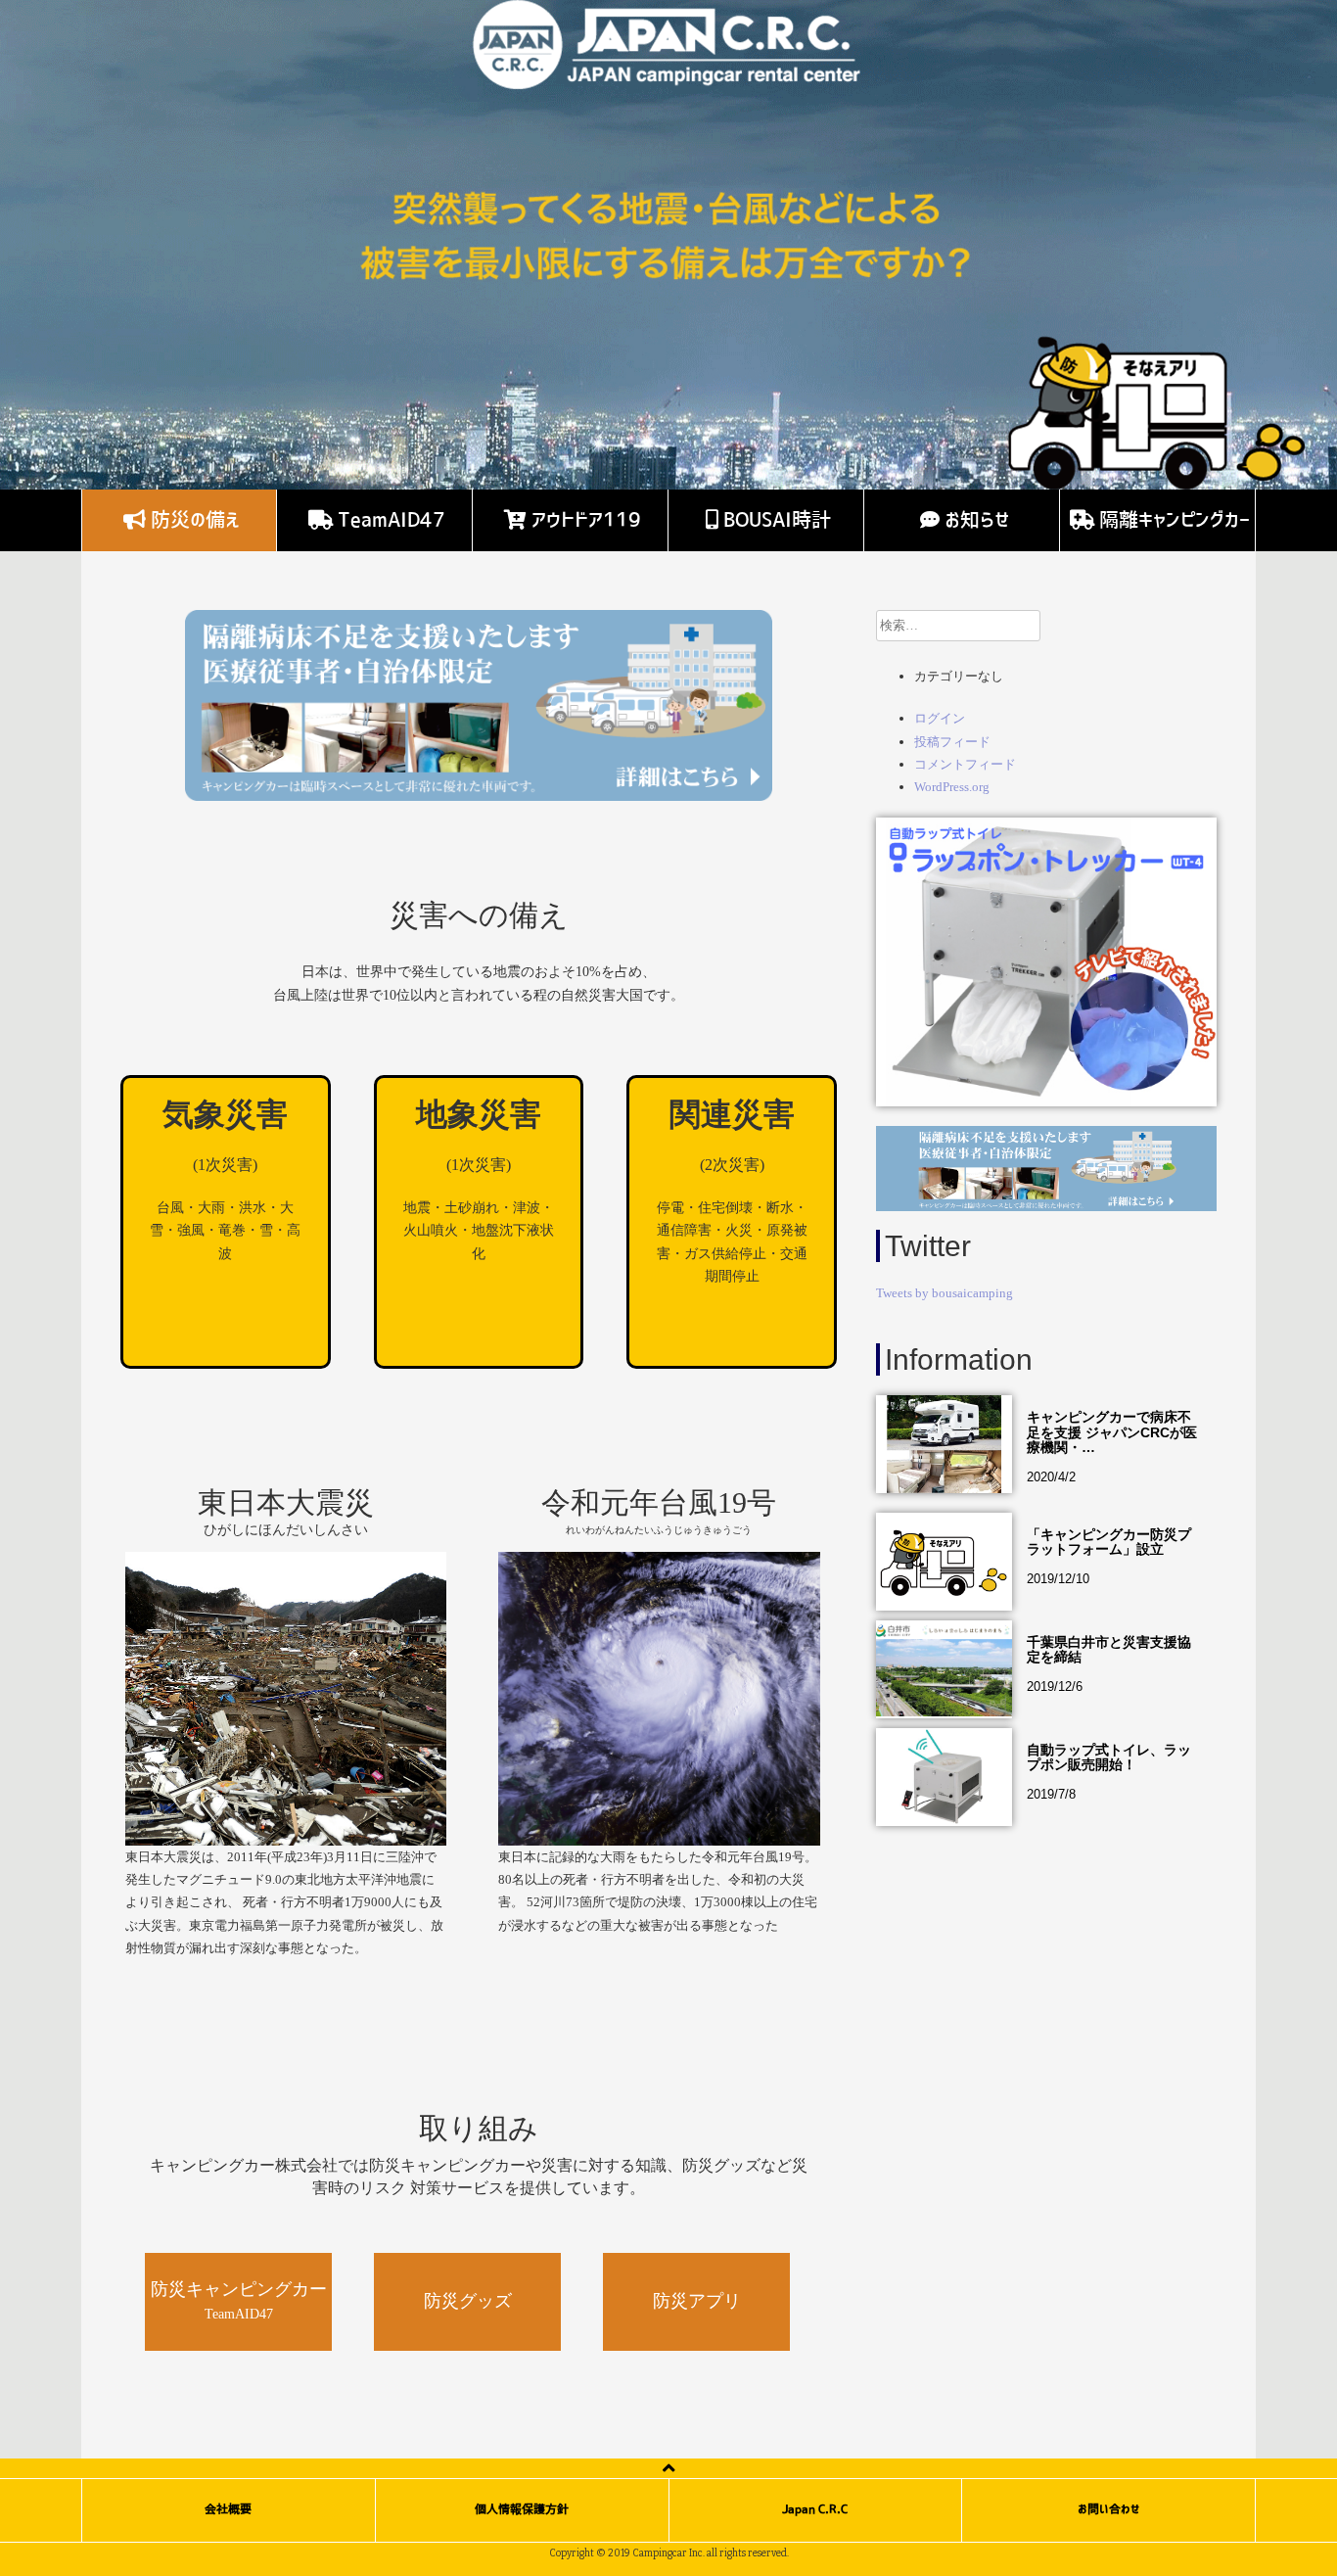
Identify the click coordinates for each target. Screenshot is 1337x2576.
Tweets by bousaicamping (945, 1293)
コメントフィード (965, 764)
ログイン (940, 718)
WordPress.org (952, 787)
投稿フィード (952, 742)
